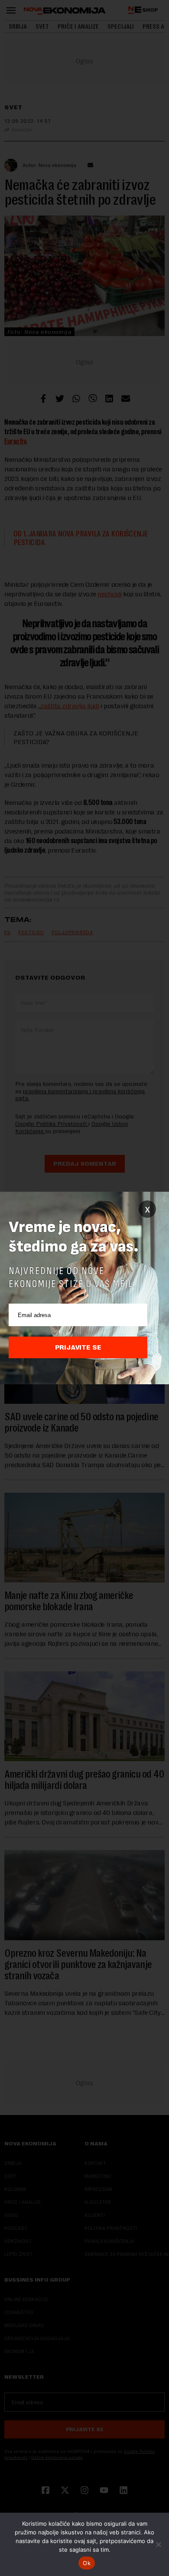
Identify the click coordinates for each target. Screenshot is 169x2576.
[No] (158, 2544)
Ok (87, 2563)
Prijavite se (78, 1347)
